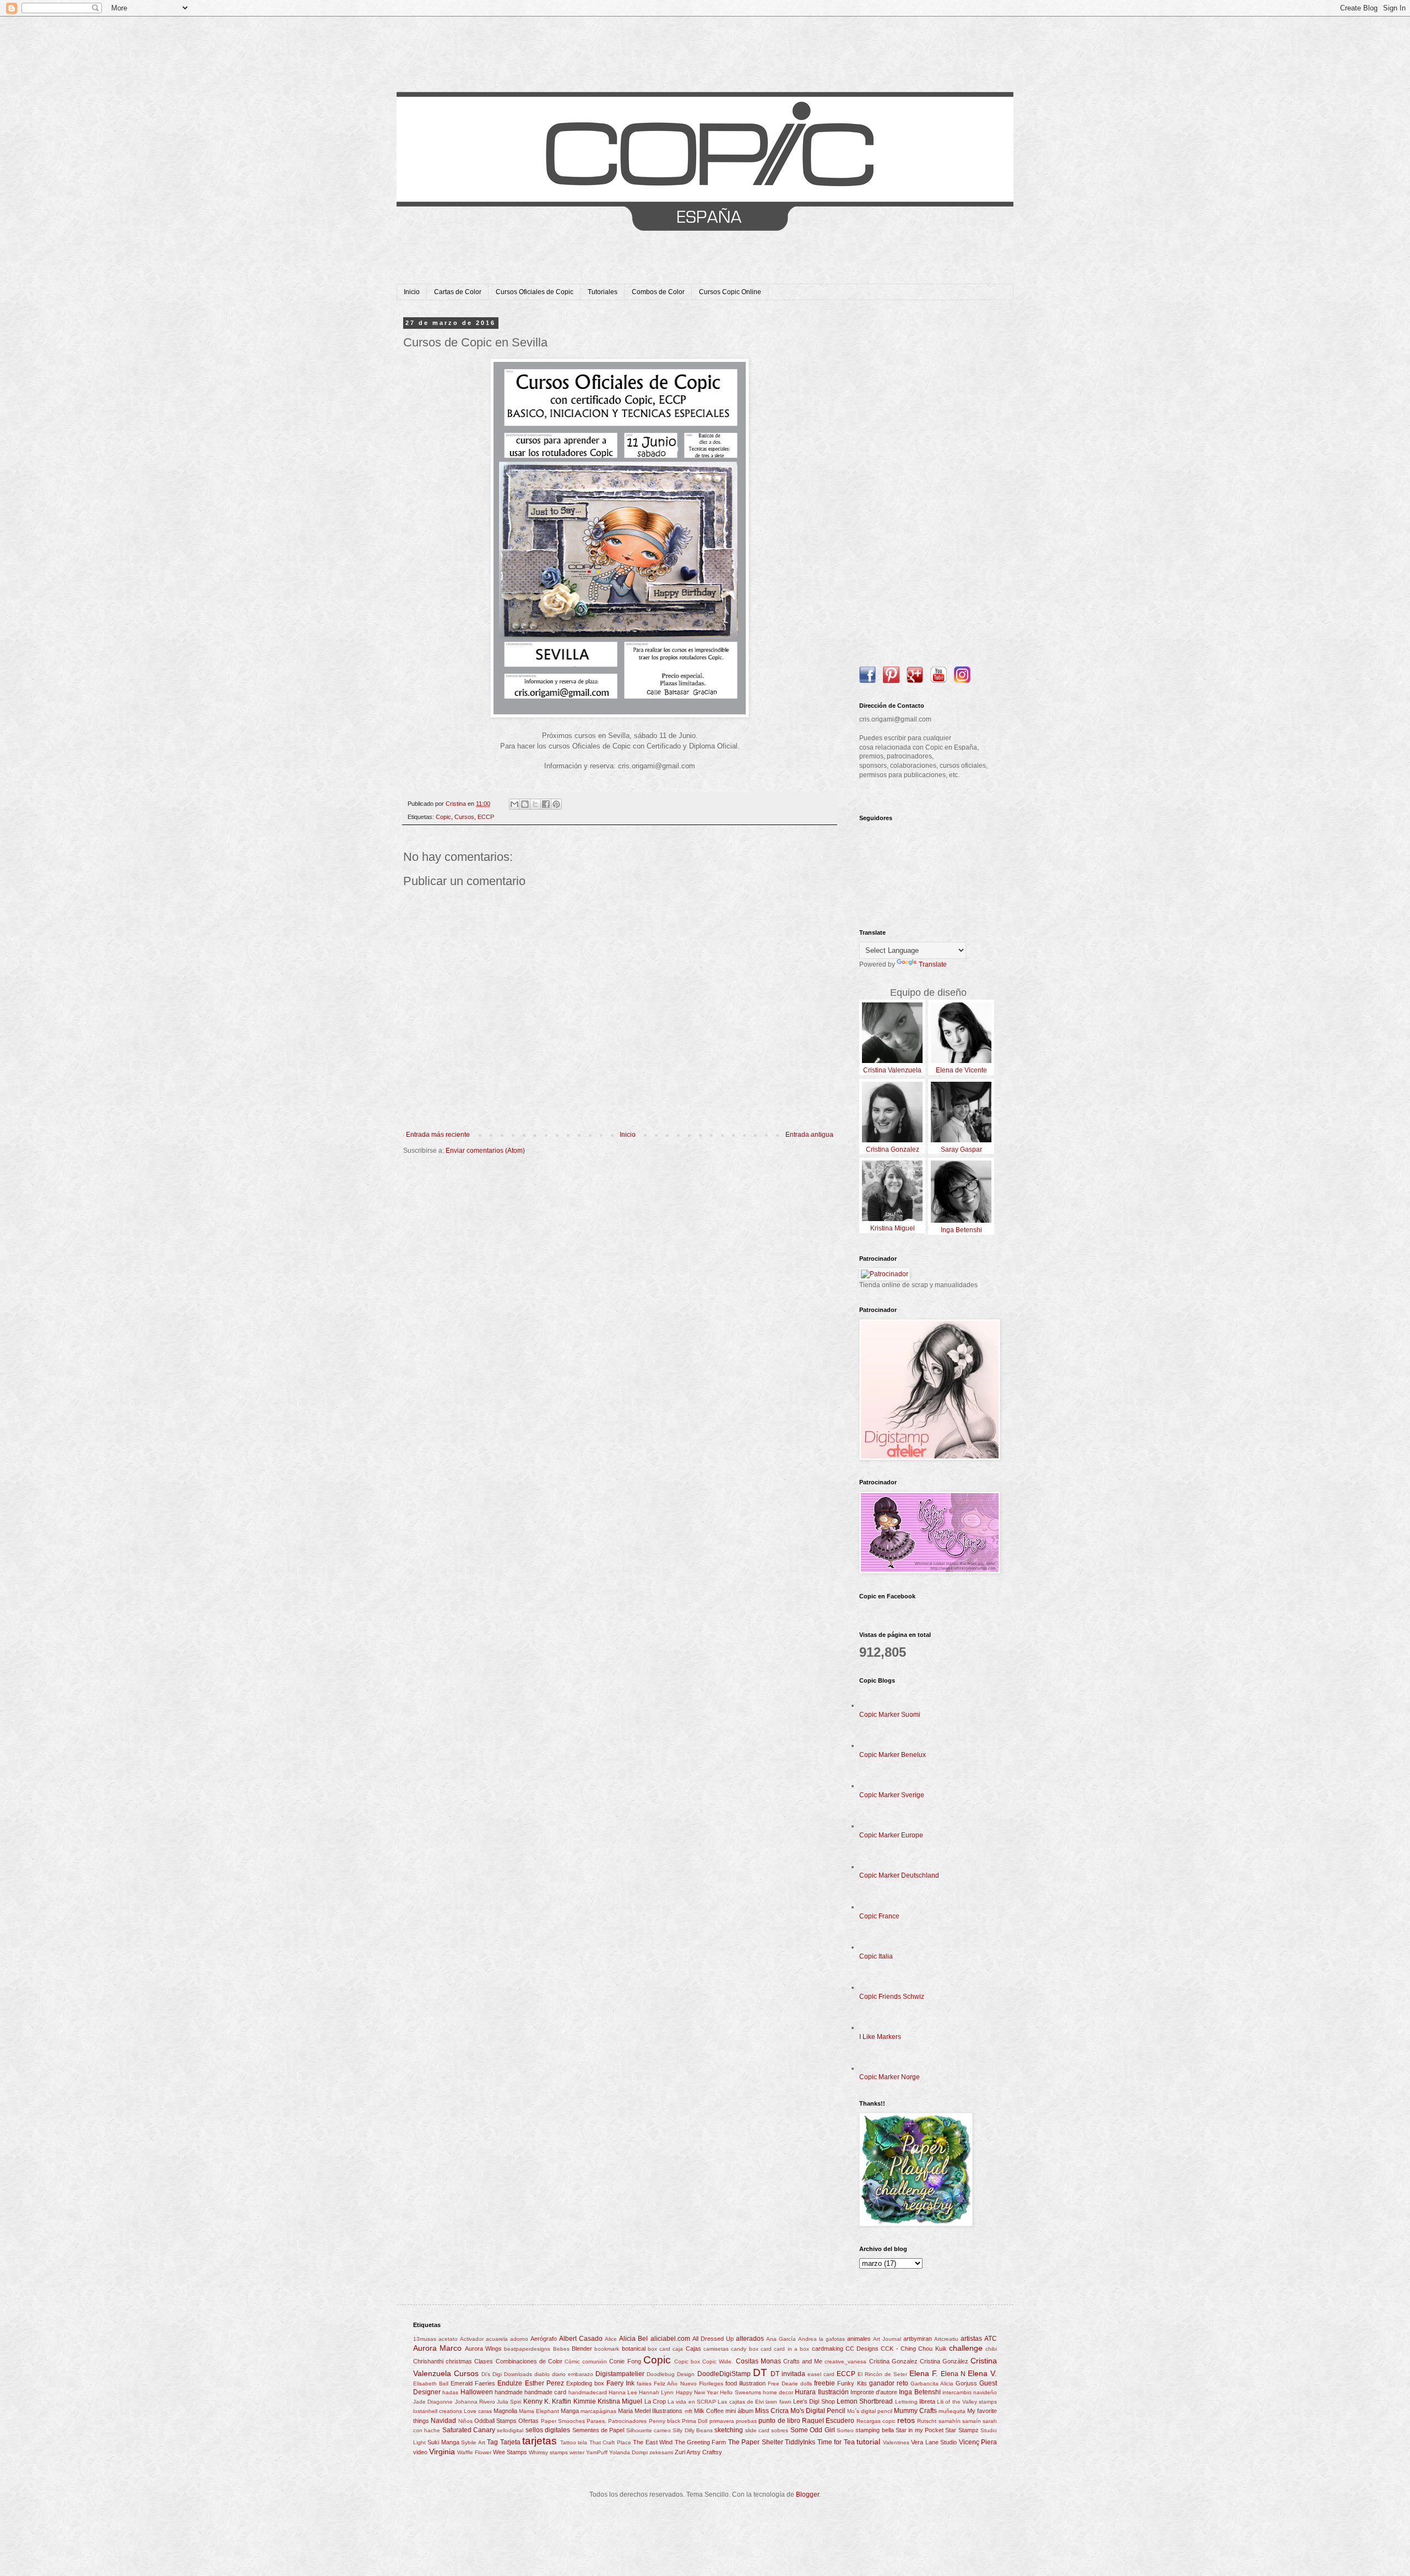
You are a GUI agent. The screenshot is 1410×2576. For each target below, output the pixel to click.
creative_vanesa (845, 2361)
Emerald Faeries (473, 2383)
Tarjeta (510, 2442)
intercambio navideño (970, 2392)
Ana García (781, 2339)
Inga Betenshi (920, 2392)
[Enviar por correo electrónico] (514, 804)
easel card (821, 2374)
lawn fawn (778, 2402)
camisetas (716, 2349)
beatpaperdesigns (527, 2349)
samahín (950, 2421)
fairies (644, 2384)
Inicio (412, 292)
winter (577, 2452)
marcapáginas (598, 2411)
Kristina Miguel (620, 2401)
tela (582, 2442)
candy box (744, 2349)
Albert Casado (581, 2339)
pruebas (746, 2421)
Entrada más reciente (438, 1135)
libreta (927, 2401)
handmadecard (588, 2392)
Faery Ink (620, 2383)
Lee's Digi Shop (814, 2401)
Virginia (442, 2452)
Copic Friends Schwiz (892, 1997)
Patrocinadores (627, 2421)
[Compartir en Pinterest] (556, 804)
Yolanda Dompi (628, 2452)
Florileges (711, 2384)
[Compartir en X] (535, 804)
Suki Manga (443, 2442)
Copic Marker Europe (891, 1835)
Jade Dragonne (433, 2402)
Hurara (805, 2392)
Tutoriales (603, 292)
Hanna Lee (623, 2392)
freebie (825, 2383)
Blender (582, 2349)
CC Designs (862, 2349)
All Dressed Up (713, 2339)
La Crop (655, 2401)
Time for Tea (836, 2442)
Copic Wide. (718, 2361)
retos (906, 2420)
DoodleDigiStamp (724, 2374)
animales (859, 2339)
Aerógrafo (544, 2339)
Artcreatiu (946, 2339)
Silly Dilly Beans (693, 2430)
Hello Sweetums (740, 2392)
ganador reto (889, 2383)
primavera (722, 2421)
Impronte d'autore (874, 2392)
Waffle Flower (474, 2452)
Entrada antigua (809, 1135)
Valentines (896, 2442)
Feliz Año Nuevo (675, 2384)
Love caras (478, 2411)
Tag (492, 2442)
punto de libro (779, 2421)
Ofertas (528, 2421)
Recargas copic (876, 2421)
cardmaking (828, 2349)
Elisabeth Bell (431, 2384)
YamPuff (597, 2452)
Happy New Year (697, 2392)
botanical (634, 2349)
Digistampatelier (620, 2374)
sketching (729, 2430)
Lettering (906, 2402)
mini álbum (739, 2411)
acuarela (497, 2339)
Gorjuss (966, 2383)
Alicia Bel (633, 2339)
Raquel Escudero (828, 2421)
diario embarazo (573, 2374)
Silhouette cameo (649, 2430)
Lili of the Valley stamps (967, 2402)
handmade (509, 2392)
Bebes (561, 2349)
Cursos (464, 817)
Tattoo (568, 2442)
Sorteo (845, 2430)
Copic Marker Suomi (890, 1715)
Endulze (510, 2383)
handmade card (545, 2392)
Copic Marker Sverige (892, 1795)
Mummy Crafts (915, 2411)
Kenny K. (537, 2401)
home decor (778, 2392)
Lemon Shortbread (865, 2401)
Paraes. (596, 2421)
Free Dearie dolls (790, 2384)
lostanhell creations (438, 2411)
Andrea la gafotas (821, 2339)
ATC (991, 2339)
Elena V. (982, 2373)
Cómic (572, 2361)
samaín (972, 2421)
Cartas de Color (458, 292)
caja (678, 2349)
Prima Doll (695, 2421)
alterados (750, 2339)
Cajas (693, 2349)
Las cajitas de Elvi (741, 2402)
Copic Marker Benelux (893, 1755)
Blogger (807, 2494)
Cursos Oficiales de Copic (535, 292)
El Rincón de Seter (882, 2374)
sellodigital (510, 2430)
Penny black (665, 2421)
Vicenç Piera (978, 2442)
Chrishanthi (428, 2361)
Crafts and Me (803, 2361)
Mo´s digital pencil (870, 2411)
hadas (450, 2392)
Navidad (443, 2421)
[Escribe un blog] (525, 804)
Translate (933, 964)
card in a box (791, 2349)
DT (760, 2372)
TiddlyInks (800, 2442)
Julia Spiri (509, 2402)
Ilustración (833, 2392)
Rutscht (927, 2421)
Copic (443, 817)
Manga (570, 2411)
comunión (595, 2361)
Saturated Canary (469, 2430)
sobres (780, 2430)
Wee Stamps (510, 2452)
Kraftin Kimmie (574, 2401)
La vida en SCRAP (692, 2402)
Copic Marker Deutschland (899, 1875)
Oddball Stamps (495, 2421)
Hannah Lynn (656, 2392)
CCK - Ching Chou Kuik (913, 2349)
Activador (472, 2339)
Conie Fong (625, 2361)
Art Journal (887, 2339)
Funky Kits (852, 2383)
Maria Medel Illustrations (650, 2411)
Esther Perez (544, 2383)
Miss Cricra (772, 2411)
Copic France (879, 1916)
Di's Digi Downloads (507, 2374)
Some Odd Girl (813, 2430)
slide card (757, 2430)
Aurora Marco (437, 2348)
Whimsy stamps (548, 2452)
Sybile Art (473, 2442)
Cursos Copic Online (730, 292)
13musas (425, 2339)
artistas (971, 2339)
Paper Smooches (563, 2421)
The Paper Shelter (756, 2442)
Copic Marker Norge (890, 2077)
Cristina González (944, 2361)
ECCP (486, 817)
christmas (459, 2361)
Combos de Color (658, 292)
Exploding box (585, 2383)
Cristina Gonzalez (893, 2361)
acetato (448, 2339)
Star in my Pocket (920, 2430)
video (420, 2452)
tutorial (868, 2442)
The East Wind (653, 2442)
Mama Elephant (539, 2411)
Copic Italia (876, 1956)
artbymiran (918, 2339)
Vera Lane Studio (934, 2442)
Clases (484, 2361)
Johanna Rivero (475, 2402)
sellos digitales (548, 2430)
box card (659, 2349)
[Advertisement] (928, 485)
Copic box (687, 2361)
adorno (519, 2339)
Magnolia (505, 2411)
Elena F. (924, 2373)
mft (688, 2411)
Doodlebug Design (671, 2374)
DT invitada (788, 2374)
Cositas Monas (758, 2361)
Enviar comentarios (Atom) (485, 1151)
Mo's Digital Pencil (818, 2411)
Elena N (953, 2374)
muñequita (952, 2411)
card (766, 2349)
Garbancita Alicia (932, 2384)
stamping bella (874, 2430)
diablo (542, 2374)
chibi (991, 2349)
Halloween (477, 2392)
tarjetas (539, 2441)
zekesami (661, 2452)
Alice (611, 2339)
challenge (966, 2348)
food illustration (745, 2383)
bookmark (607, 2349)
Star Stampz (962, 2430)
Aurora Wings (483, 2349)
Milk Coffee (709, 2411)
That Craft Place (610, 2442)
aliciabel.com (670, 2339)
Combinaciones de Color (529, 2361)
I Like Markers (880, 2037)
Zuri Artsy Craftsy (698, 2452)
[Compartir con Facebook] (546, 804)
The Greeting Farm (701, 2442)
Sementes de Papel (598, 2430)
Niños (465, 2421)
